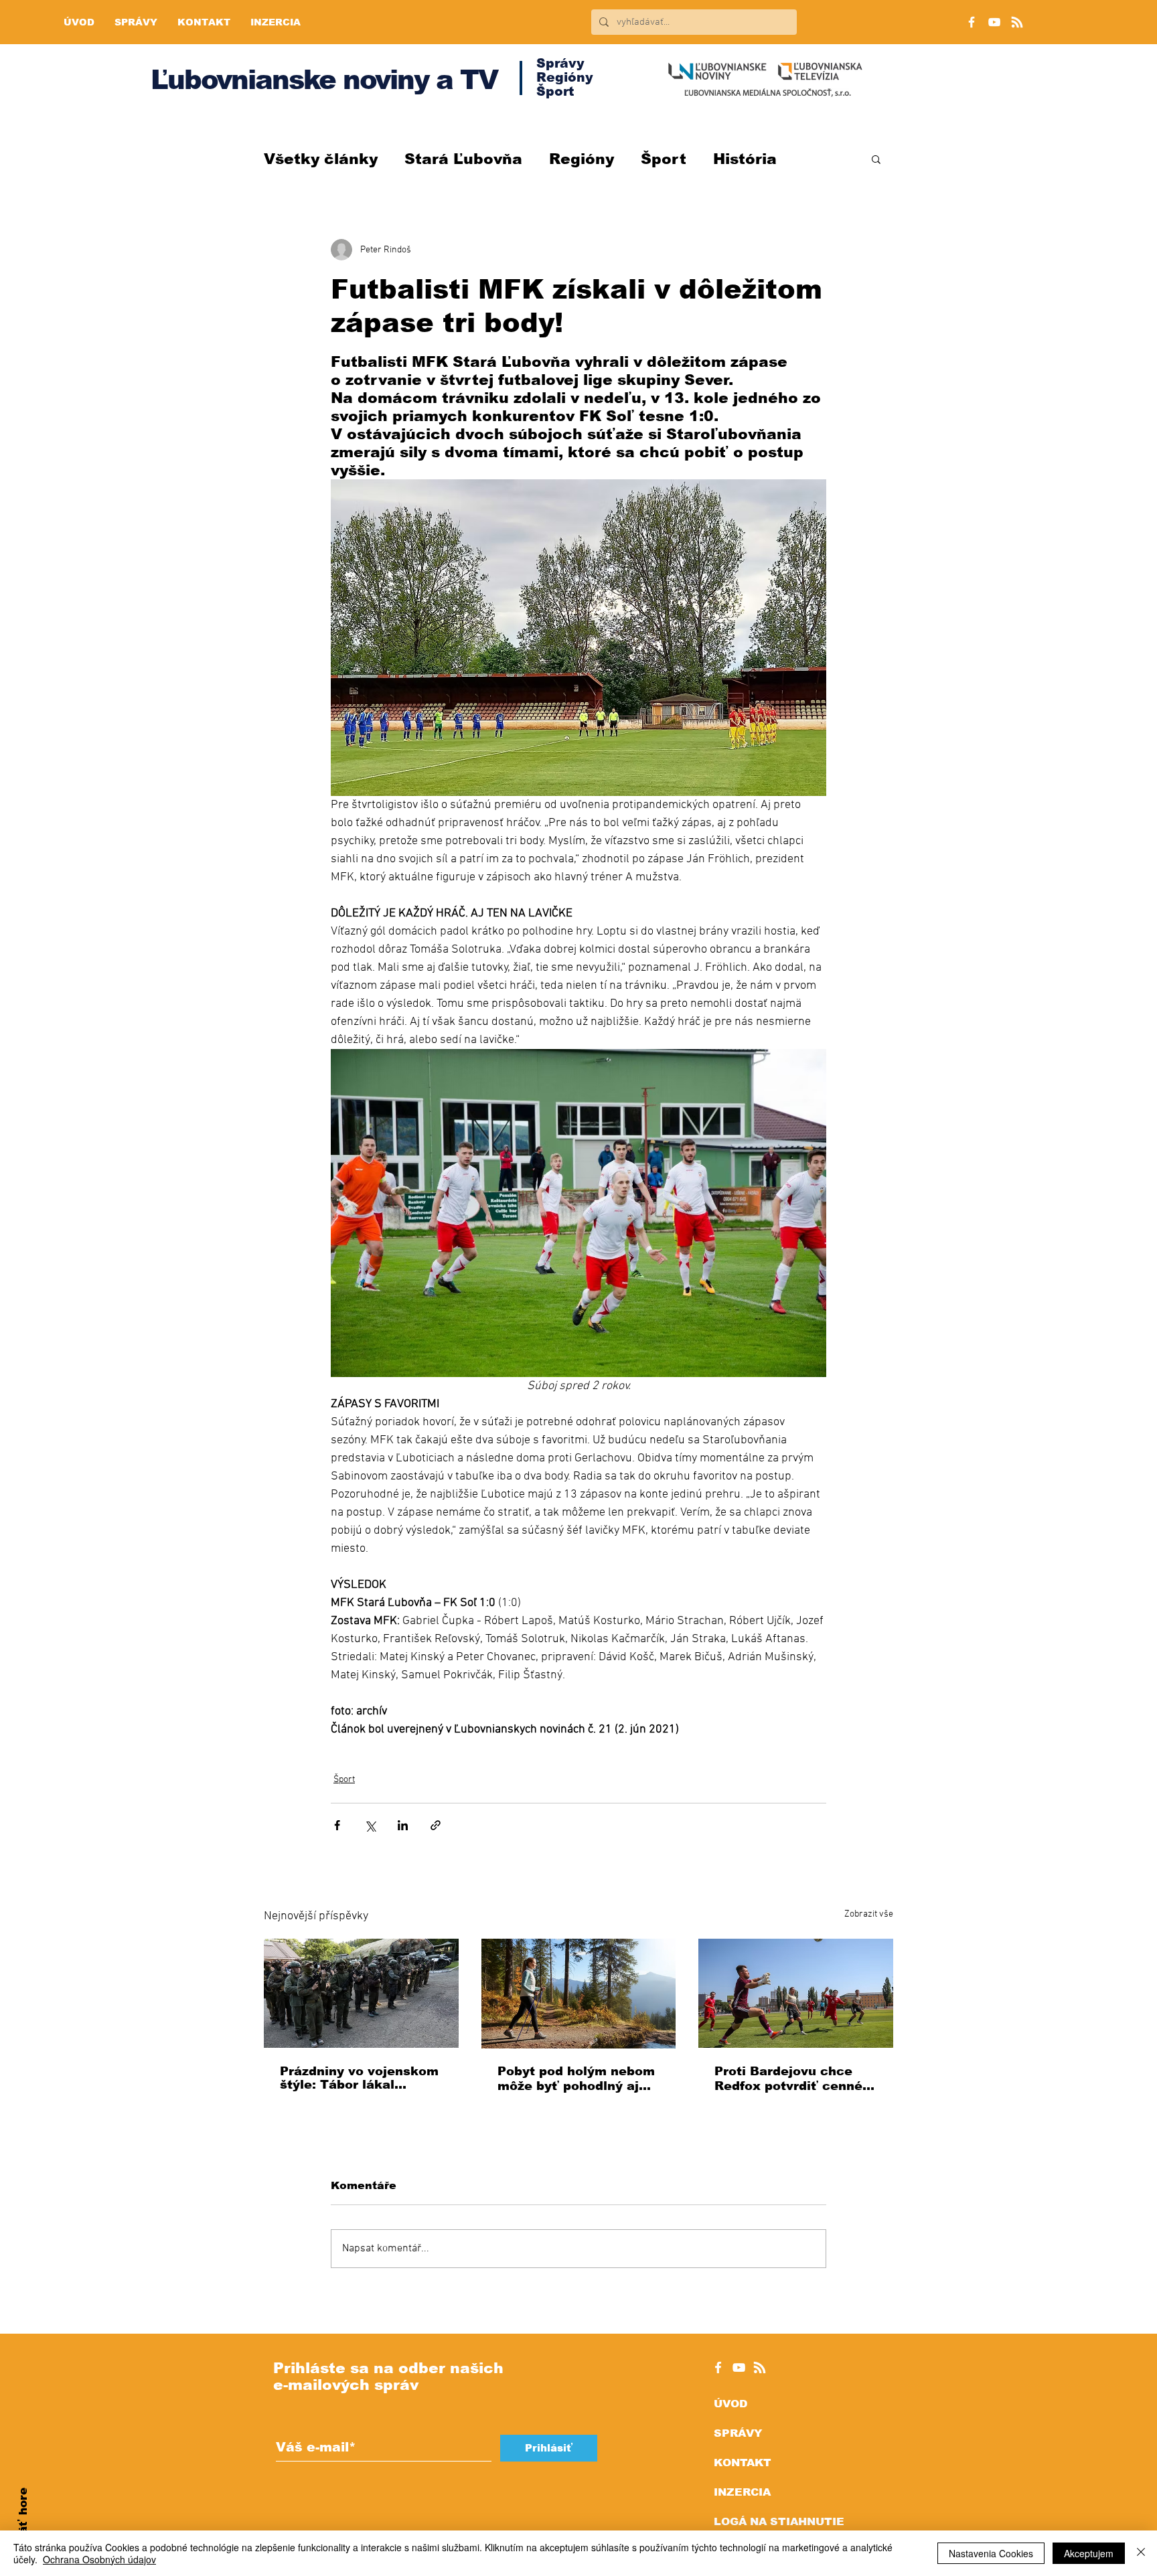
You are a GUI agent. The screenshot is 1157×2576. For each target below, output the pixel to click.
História (745, 159)
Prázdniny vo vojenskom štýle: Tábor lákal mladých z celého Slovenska (359, 2078)
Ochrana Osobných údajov (99, 2559)
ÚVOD (730, 2404)
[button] (876, 159)
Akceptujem (1089, 2553)
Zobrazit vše (869, 1914)
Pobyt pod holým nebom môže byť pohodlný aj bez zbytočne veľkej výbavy (576, 2079)
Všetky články (321, 159)
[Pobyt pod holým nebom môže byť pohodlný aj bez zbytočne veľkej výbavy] (579, 1994)
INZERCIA (742, 2492)
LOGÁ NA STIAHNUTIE (779, 2521)
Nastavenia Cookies (991, 2553)
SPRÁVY (738, 2433)
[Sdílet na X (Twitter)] (370, 1825)
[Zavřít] (1141, 2553)
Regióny (582, 159)
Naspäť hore (23, 2526)
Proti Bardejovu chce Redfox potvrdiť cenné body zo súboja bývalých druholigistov (794, 2079)
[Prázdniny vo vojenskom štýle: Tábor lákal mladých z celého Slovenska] (361, 1993)
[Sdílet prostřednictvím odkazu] (436, 1825)
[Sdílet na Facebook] (337, 1825)
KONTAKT (743, 2463)
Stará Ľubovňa (463, 159)
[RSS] (1017, 22)
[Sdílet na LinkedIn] (403, 1825)
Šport (664, 159)
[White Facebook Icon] (718, 2367)
